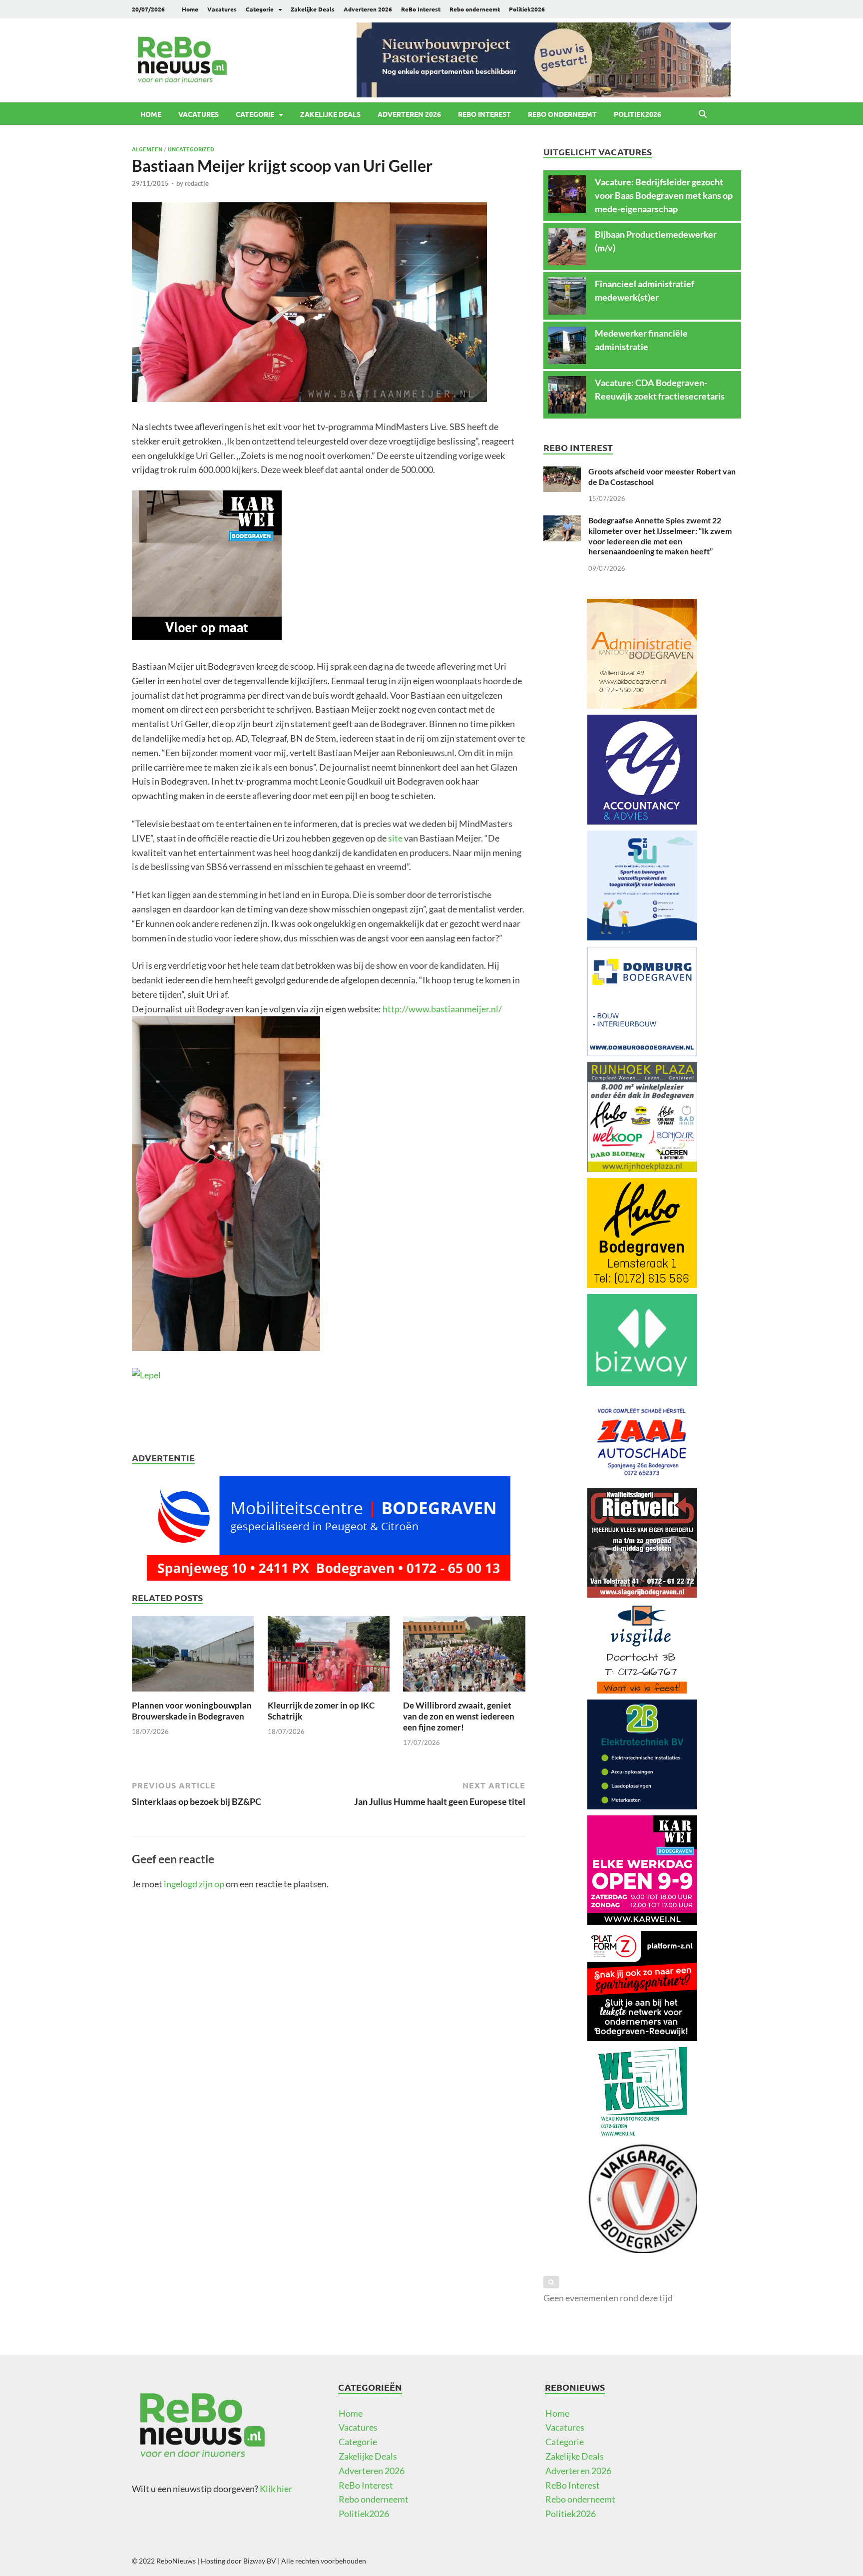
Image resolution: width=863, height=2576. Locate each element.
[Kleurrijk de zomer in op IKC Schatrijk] (329, 1657)
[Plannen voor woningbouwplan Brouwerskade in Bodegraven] (193, 1657)
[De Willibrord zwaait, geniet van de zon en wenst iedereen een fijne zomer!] (464, 1657)
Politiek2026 (527, 9)
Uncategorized (191, 149)
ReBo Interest (421, 9)
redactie (197, 183)
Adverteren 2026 (368, 9)
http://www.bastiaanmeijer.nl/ (442, 1009)
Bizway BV (260, 2561)
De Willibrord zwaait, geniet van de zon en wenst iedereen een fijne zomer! (459, 1716)
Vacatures (222, 9)
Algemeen (147, 149)
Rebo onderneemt (475, 9)
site (395, 838)
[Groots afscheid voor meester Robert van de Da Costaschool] (562, 473)
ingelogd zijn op (194, 1884)
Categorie (260, 9)
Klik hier (276, 2489)
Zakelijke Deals (313, 9)
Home (190, 9)
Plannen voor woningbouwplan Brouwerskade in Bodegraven (192, 1711)
